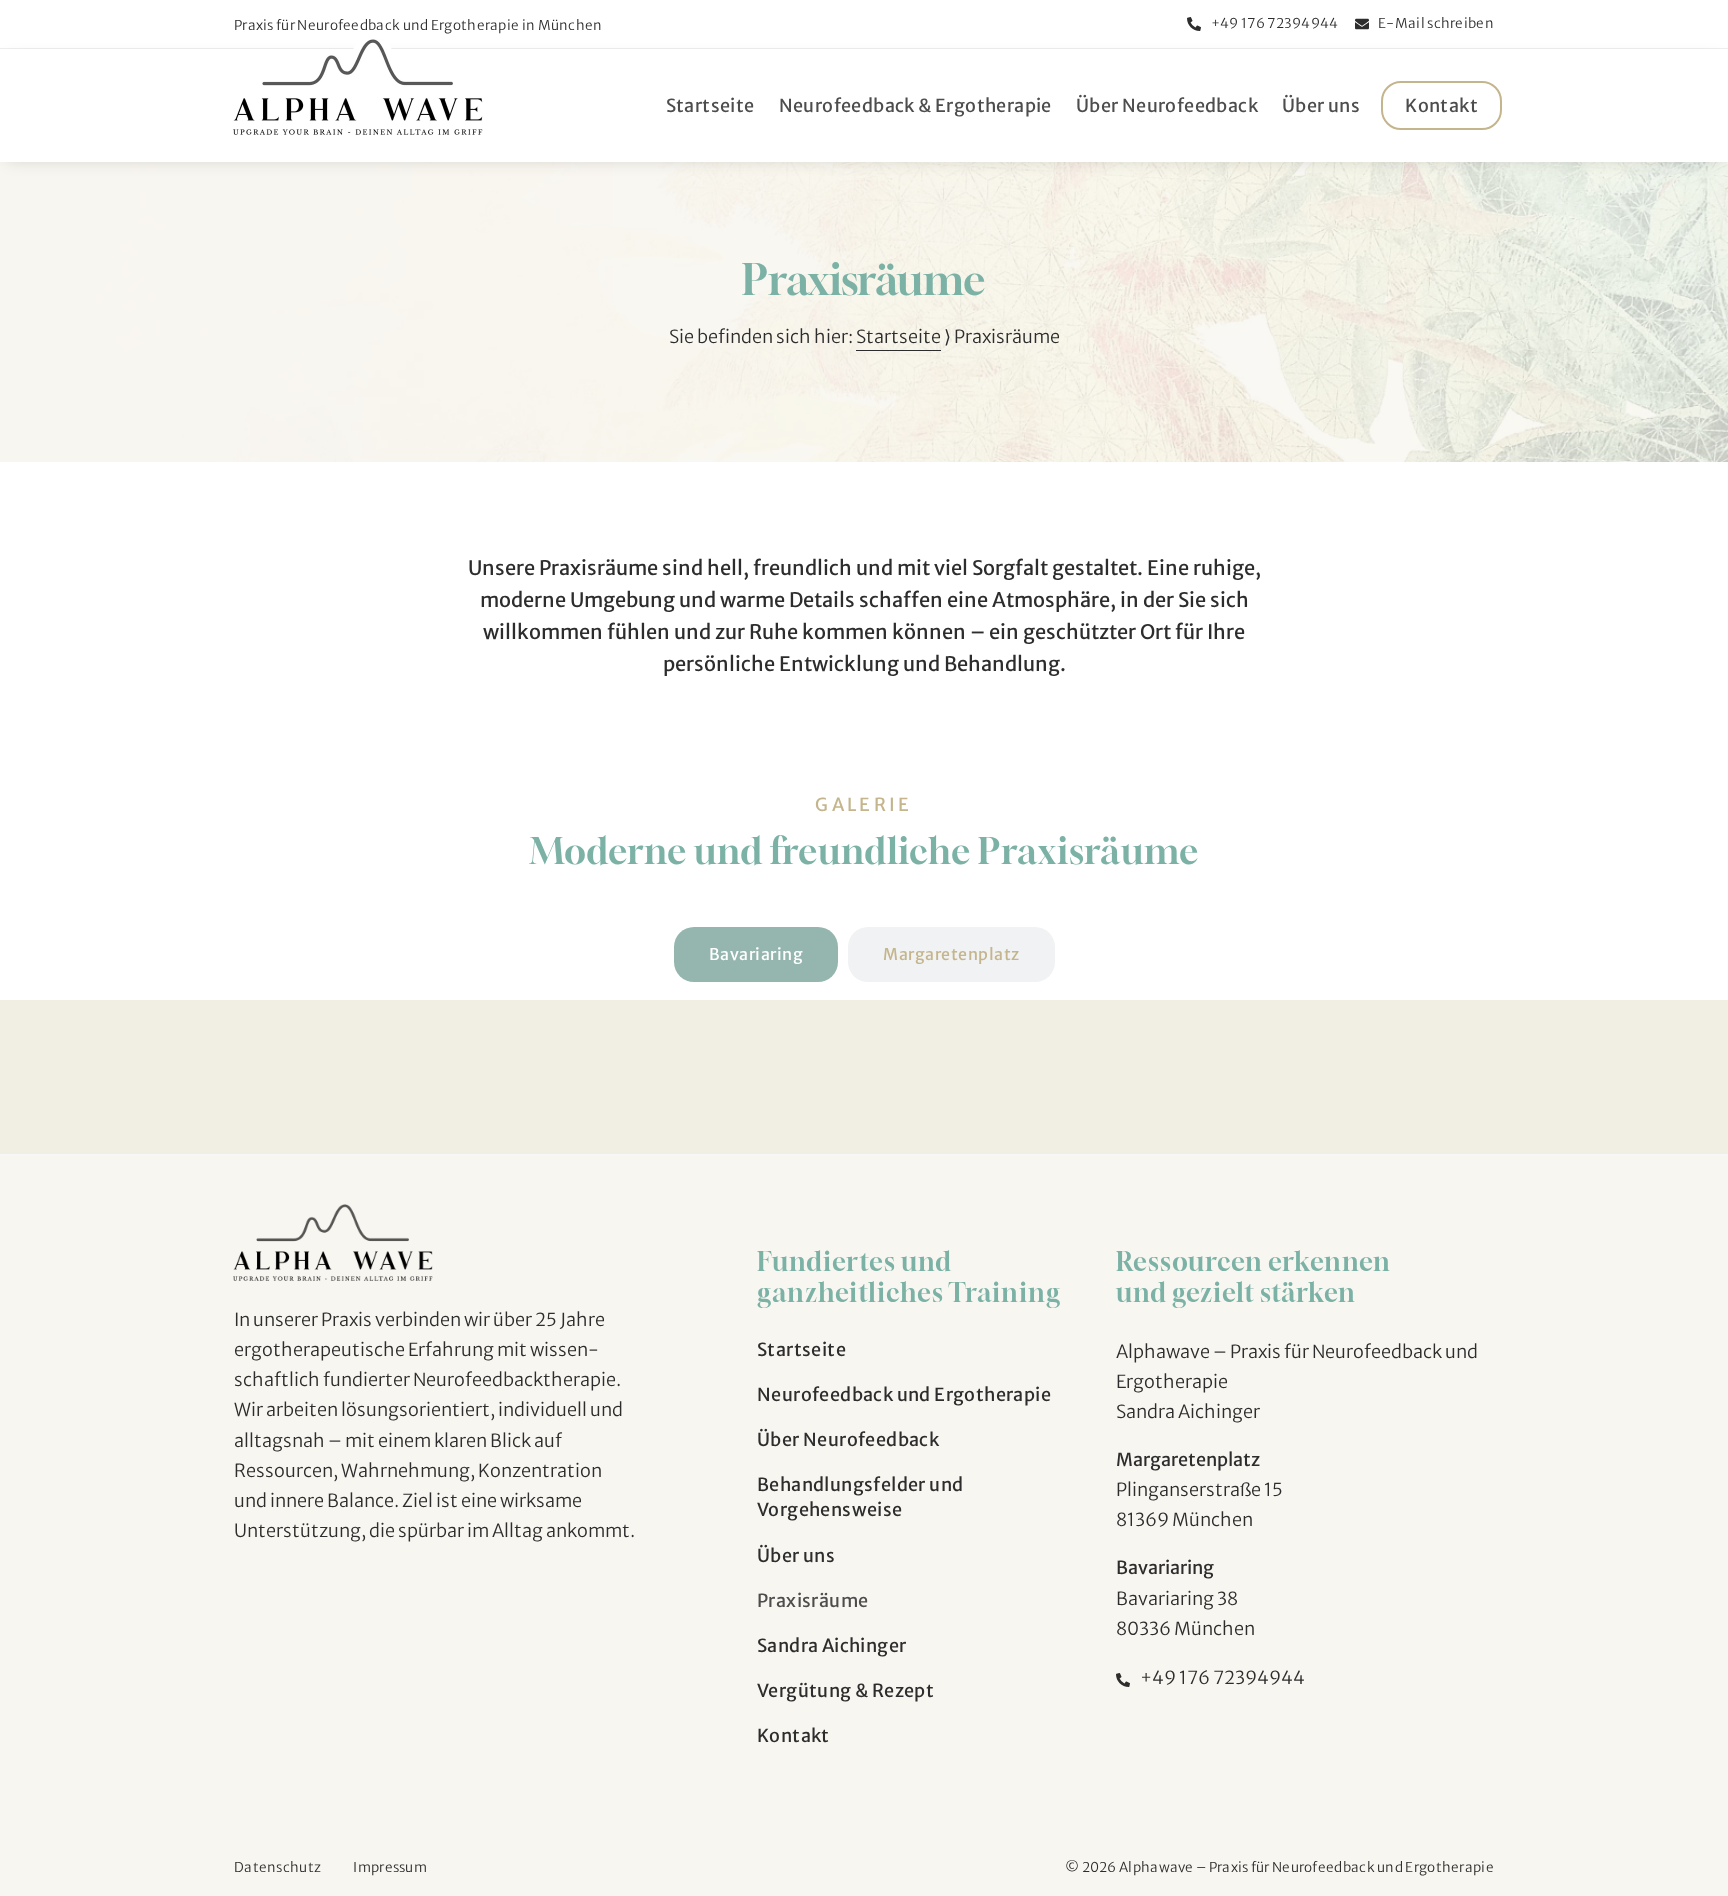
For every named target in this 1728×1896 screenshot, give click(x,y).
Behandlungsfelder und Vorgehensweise (860, 1497)
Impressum (390, 1867)
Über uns (1321, 105)
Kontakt (1441, 105)
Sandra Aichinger (831, 1645)
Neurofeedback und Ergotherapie (904, 1394)
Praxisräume (812, 1600)
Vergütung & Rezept (845, 1690)
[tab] (756, 955)
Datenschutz (277, 1867)
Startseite (710, 105)
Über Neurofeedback (1167, 105)
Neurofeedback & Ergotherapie (915, 105)
